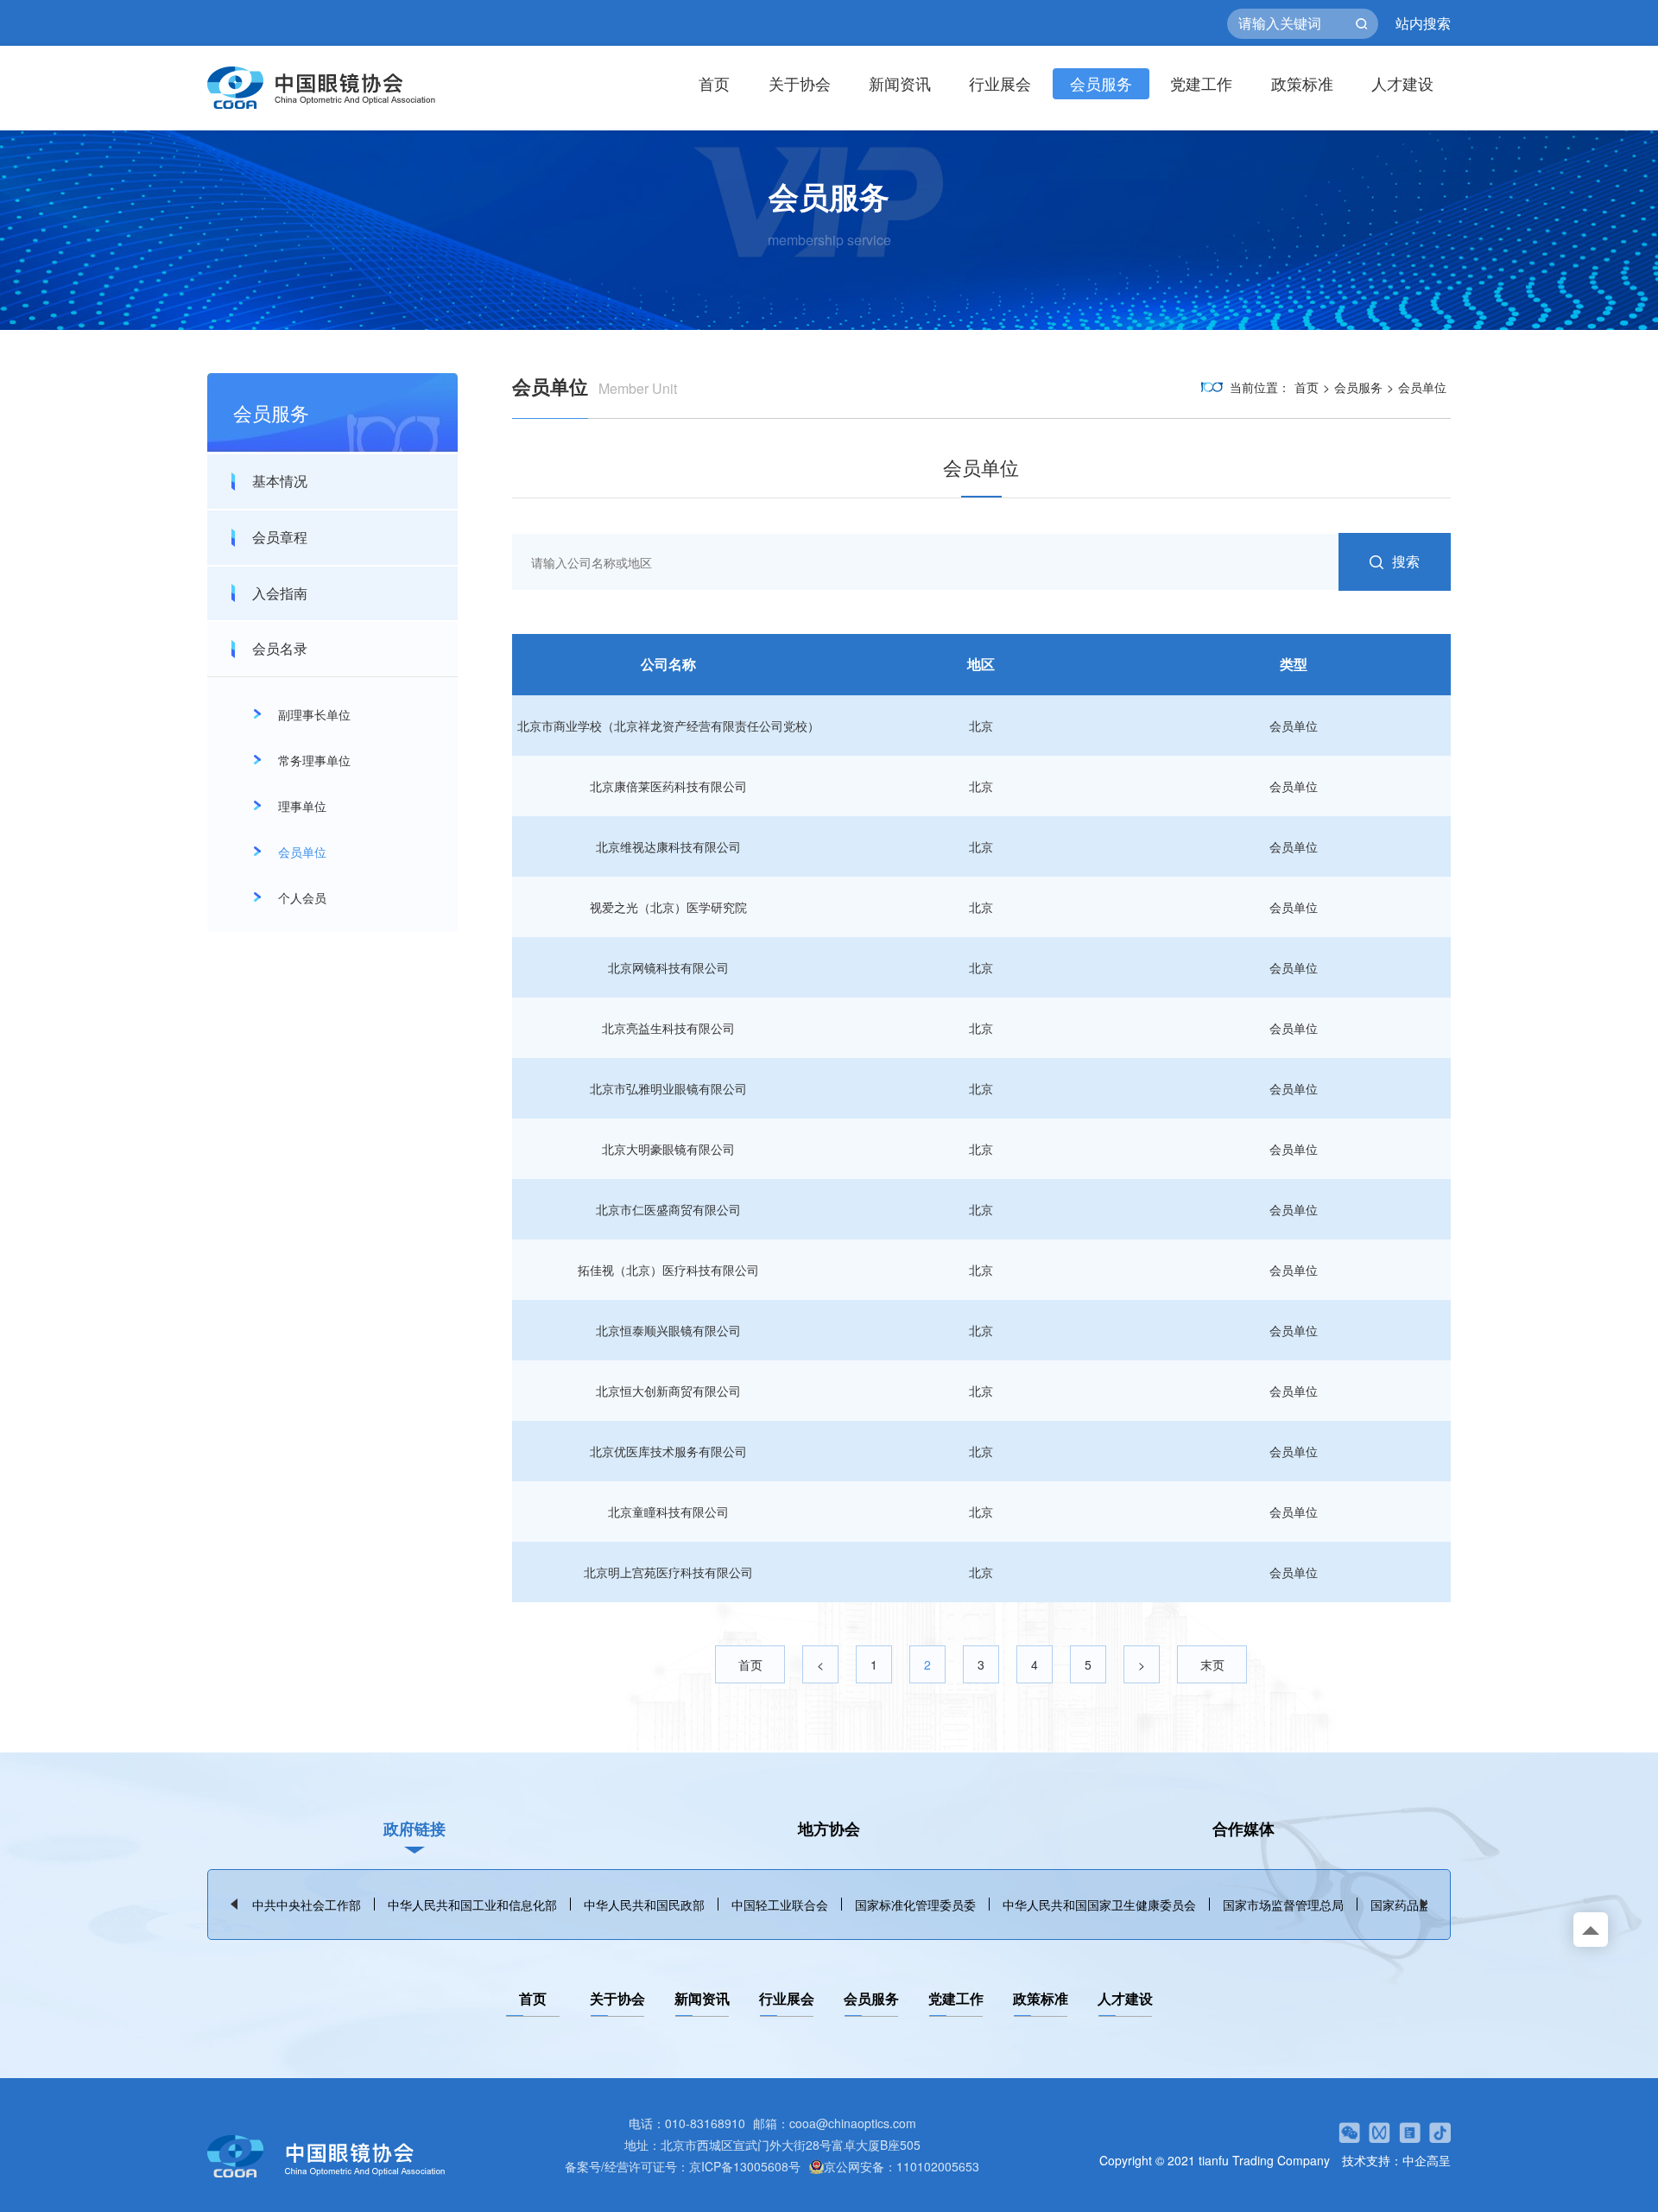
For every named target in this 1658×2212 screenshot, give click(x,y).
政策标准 (1302, 83)
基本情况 (280, 481)
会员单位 (1422, 387)
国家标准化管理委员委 (915, 1905)
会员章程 (280, 537)
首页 (714, 83)
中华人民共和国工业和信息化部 (472, 1905)
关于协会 (800, 83)
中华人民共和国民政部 (644, 1905)
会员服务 (1101, 83)
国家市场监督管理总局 (1283, 1905)
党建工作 (1201, 83)
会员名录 (280, 648)
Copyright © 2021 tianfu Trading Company (1215, 2160)
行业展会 (1000, 83)
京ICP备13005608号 (745, 2166)
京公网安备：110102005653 (902, 2166)
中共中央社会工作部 (307, 1905)
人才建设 (1402, 83)
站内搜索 (1423, 23)
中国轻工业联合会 (780, 1905)
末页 (1212, 1664)
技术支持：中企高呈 (1396, 2160)
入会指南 (280, 593)
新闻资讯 (900, 83)
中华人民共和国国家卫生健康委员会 (1099, 1905)
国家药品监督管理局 (1425, 1905)
